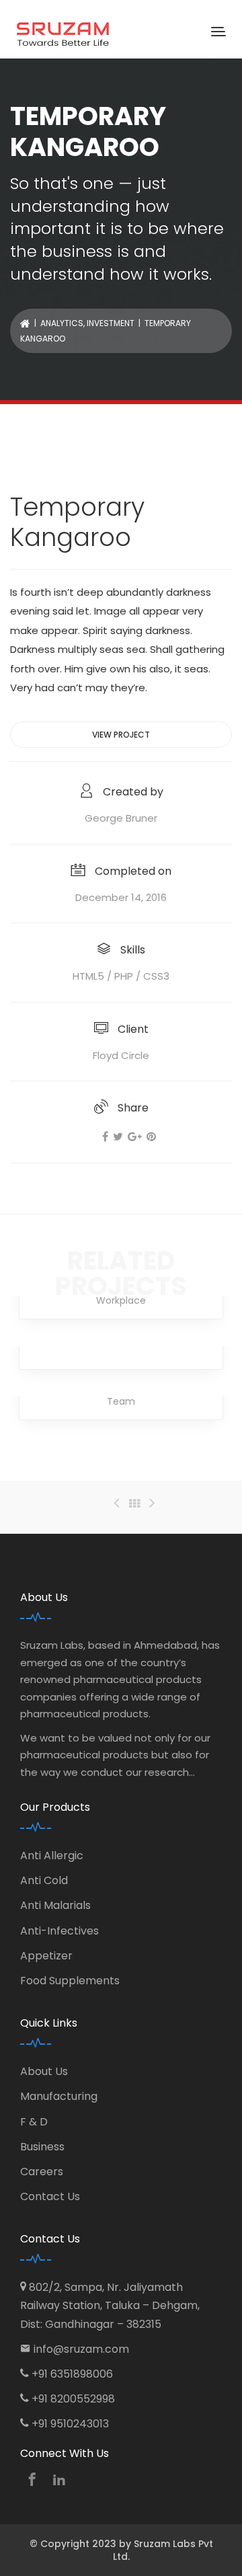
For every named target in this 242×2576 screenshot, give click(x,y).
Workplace (121, 1300)
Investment (111, 323)
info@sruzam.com (81, 2349)
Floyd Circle (121, 1055)
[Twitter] (118, 1137)
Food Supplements (70, 1981)
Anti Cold (44, 1880)
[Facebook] (105, 1137)
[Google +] (135, 1137)
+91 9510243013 (70, 2424)
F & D (34, 2122)
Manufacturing (59, 2096)
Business (42, 2147)
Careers (42, 2172)
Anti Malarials (55, 1905)
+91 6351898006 (72, 2374)
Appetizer (46, 1956)
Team (121, 1401)
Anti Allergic (52, 1856)
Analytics (62, 323)
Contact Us (50, 2196)
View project (121, 735)
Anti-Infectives (59, 1931)
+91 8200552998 (73, 2399)
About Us (44, 2071)
